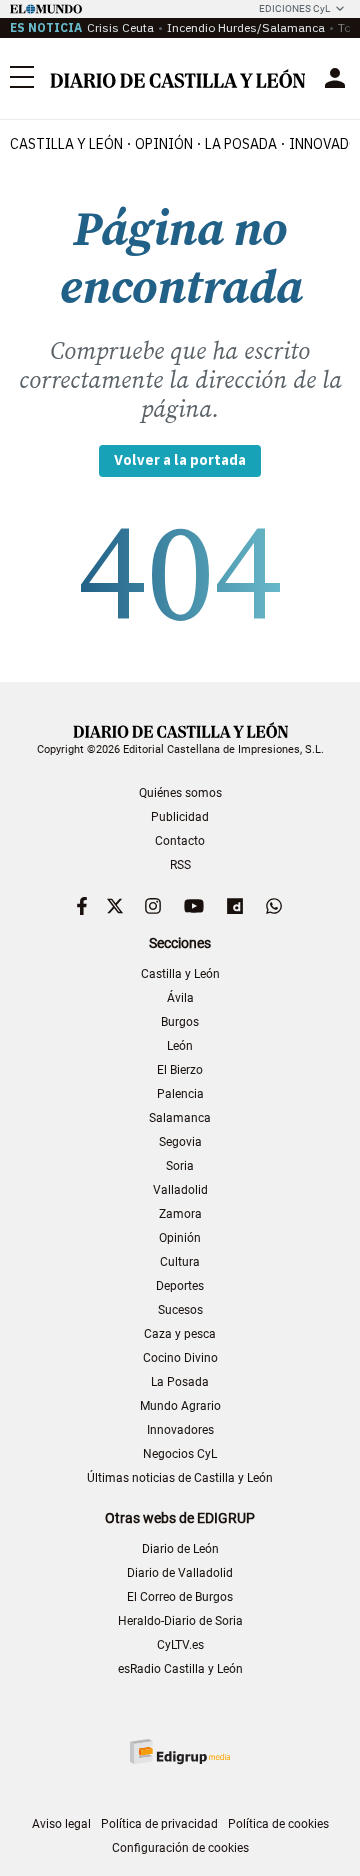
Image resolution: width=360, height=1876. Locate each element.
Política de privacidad (159, 1824)
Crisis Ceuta (120, 27)
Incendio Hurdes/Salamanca (246, 27)
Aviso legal (61, 1824)
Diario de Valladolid (180, 1573)
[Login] (335, 78)
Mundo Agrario (180, 1406)
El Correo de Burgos (180, 1597)
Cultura (180, 1262)
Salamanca (180, 1118)
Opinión (164, 144)
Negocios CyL (180, 1454)
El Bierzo (180, 1070)
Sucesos (180, 1310)
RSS (180, 865)
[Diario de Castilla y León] (177, 78)
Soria (180, 1166)
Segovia (180, 1142)
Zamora (180, 1214)
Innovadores (180, 1430)
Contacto (180, 841)
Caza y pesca (180, 1334)
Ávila (180, 998)
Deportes (180, 1286)
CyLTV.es (180, 1645)
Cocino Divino (180, 1358)
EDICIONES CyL (294, 8)
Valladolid (180, 1190)
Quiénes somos (180, 793)
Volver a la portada (180, 460)
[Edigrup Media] (180, 1751)
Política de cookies (278, 1824)
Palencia (180, 1094)
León (180, 1046)
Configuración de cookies (180, 1848)
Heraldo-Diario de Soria (180, 1621)
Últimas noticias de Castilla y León (180, 1478)
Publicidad (180, 817)
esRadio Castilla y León (180, 1669)
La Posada (241, 144)
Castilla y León (66, 144)
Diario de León (180, 1549)
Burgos (180, 1022)
